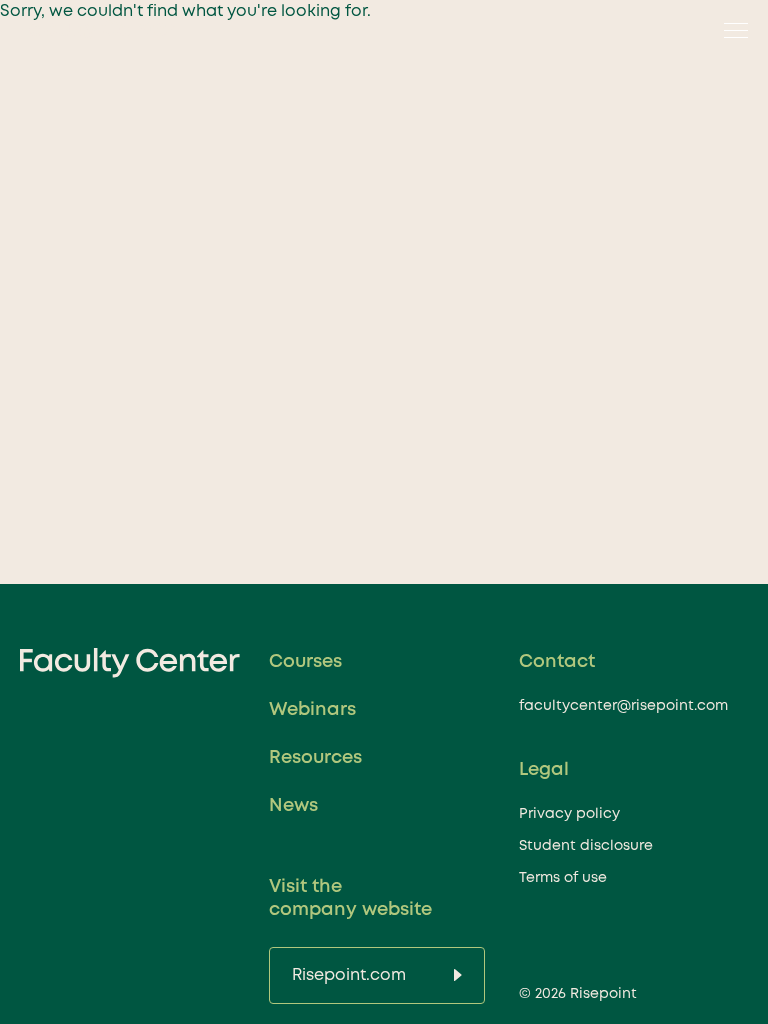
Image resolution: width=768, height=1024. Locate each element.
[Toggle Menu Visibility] (730, 30)
